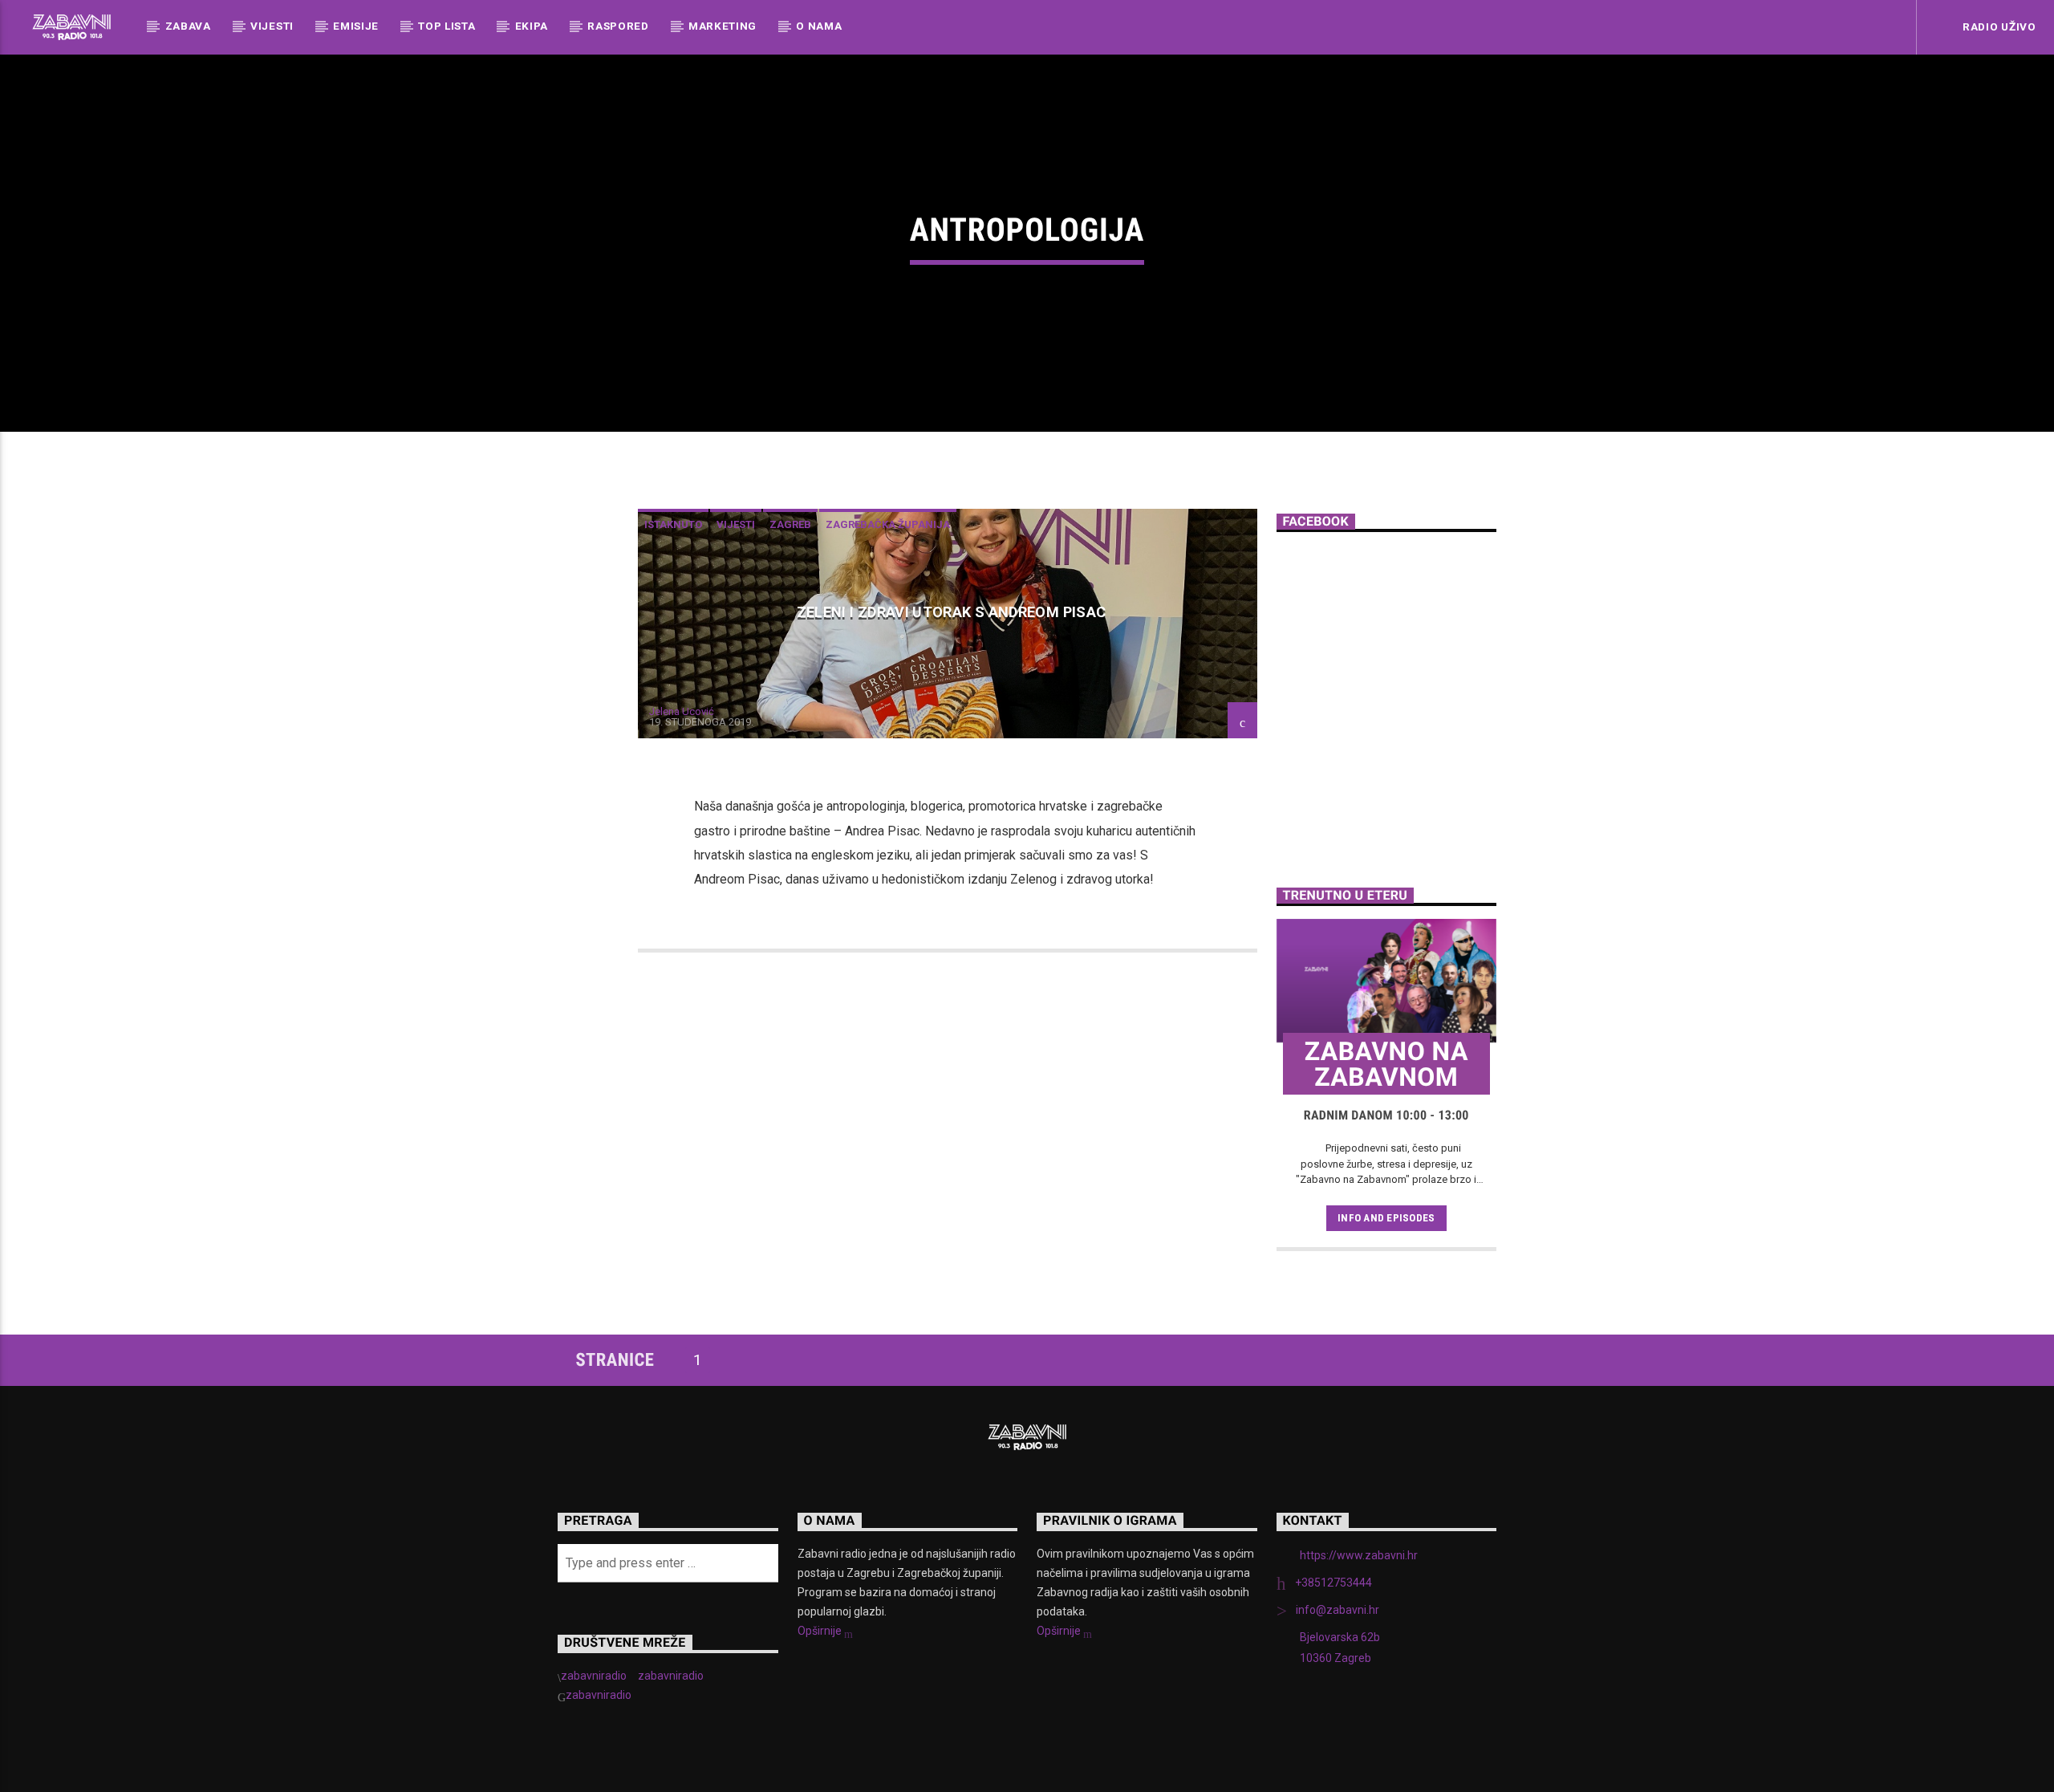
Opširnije (821, 1631)
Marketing (723, 26)
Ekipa (532, 26)
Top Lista (447, 26)
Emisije (356, 26)
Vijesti (272, 26)
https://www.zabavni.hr (1359, 1555)
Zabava (188, 26)
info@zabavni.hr (1338, 1610)
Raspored (618, 26)
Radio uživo (1997, 26)
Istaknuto (673, 524)
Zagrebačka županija (888, 524)
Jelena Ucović (682, 711)
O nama (819, 26)
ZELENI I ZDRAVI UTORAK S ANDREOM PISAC (952, 612)
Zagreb (790, 524)
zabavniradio (594, 1676)
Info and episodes (1386, 1218)
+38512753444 (1333, 1583)
